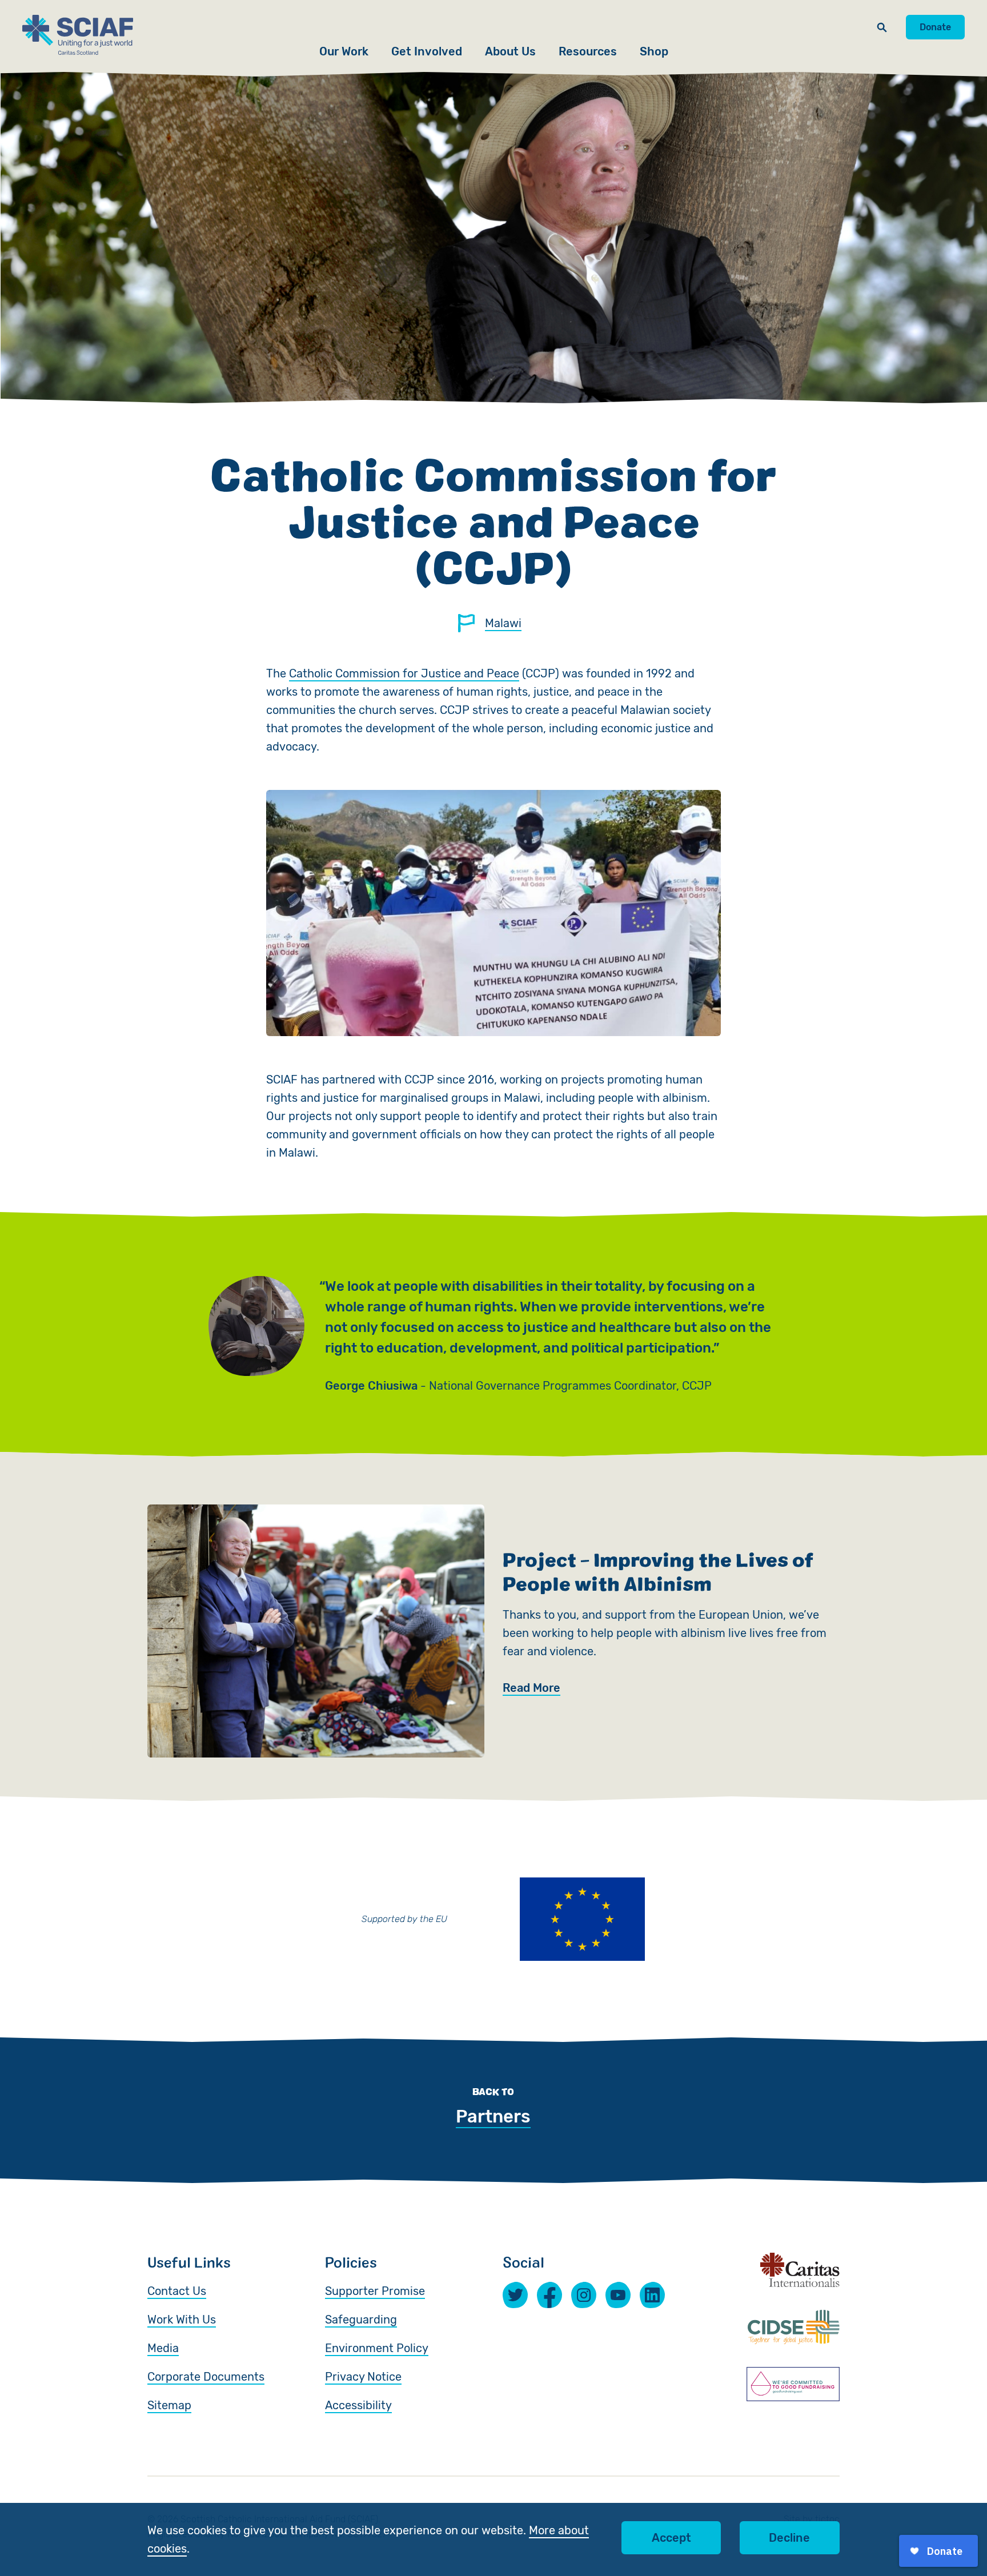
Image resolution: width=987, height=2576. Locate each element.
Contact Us (177, 2291)
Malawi (503, 623)
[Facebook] (549, 2295)
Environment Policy (377, 2348)
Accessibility (358, 2405)
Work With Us (182, 2320)
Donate (935, 27)
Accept (671, 2538)
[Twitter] (515, 2295)
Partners (493, 2116)
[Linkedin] (652, 2295)
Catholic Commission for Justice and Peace (404, 673)
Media (163, 2348)
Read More (531, 1688)
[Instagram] (584, 2295)
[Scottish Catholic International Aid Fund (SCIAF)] (78, 35)
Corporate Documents (206, 2377)
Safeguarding (361, 2320)
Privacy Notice (363, 2377)
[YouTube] (618, 2295)
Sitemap (169, 2405)
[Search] (882, 27)
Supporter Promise (375, 2291)
